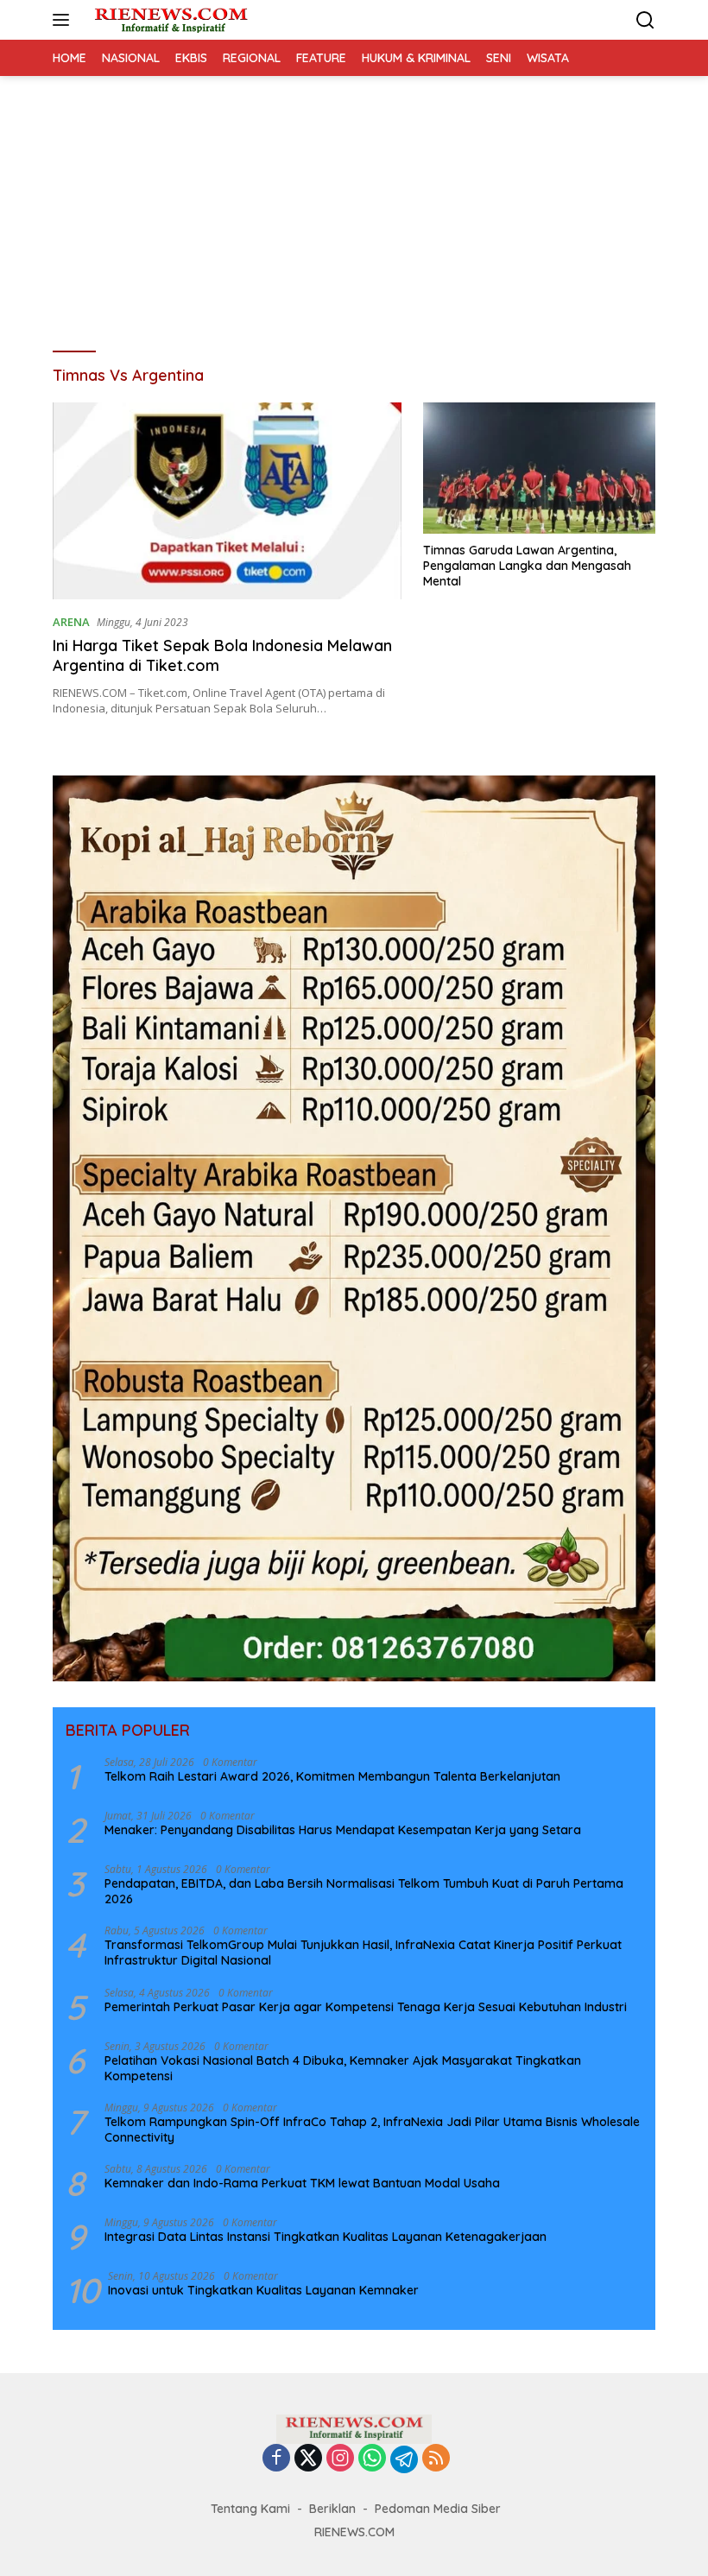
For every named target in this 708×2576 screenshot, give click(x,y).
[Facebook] (276, 2459)
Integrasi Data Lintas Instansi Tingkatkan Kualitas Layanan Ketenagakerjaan (326, 2237)
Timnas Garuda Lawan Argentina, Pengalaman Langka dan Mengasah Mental (527, 566)
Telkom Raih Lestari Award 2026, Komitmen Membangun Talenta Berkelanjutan (332, 1776)
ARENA (71, 622)
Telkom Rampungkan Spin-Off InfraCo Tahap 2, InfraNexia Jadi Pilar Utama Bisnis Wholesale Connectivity (372, 2130)
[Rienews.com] (169, 20)
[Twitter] (308, 2459)
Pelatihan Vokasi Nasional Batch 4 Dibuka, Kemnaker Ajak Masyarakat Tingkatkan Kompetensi (343, 2068)
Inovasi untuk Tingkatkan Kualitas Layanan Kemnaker (263, 2290)
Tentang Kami (250, 2509)
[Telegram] (404, 2459)
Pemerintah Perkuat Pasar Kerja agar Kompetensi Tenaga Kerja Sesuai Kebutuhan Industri (366, 2007)
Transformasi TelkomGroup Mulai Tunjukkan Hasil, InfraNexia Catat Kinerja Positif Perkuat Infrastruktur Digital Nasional (363, 1953)
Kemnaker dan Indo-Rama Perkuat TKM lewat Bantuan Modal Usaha (302, 2183)
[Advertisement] (354, 206)
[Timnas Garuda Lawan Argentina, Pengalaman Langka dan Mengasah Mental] (539, 468)
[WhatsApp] (372, 2459)
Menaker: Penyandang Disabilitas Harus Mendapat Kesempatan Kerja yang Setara (343, 1830)
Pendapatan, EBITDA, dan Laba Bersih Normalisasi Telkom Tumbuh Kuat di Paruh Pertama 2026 (364, 1891)
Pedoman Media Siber (438, 2509)
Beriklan (332, 2509)
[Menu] (64, 20)
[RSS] (436, 2459)
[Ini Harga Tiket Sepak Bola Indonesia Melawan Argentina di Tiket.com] (227, 500)
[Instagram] (340, 2459)
